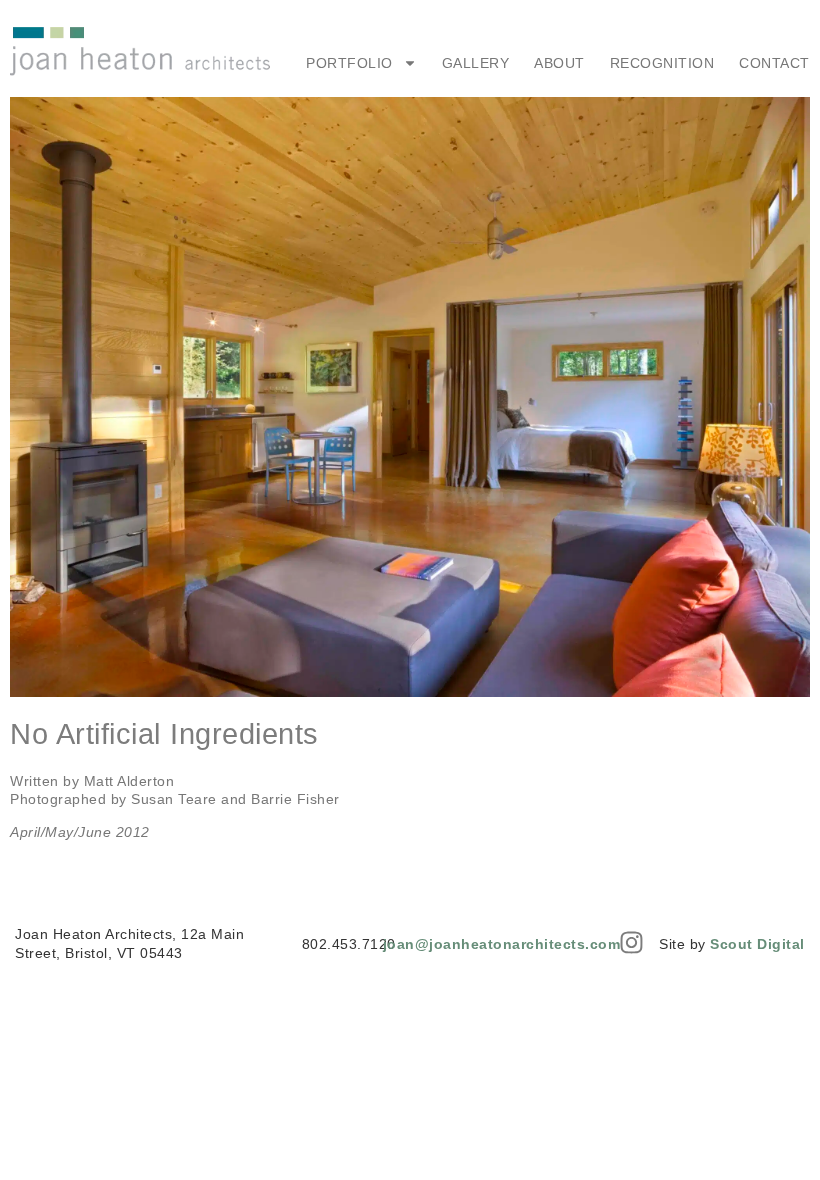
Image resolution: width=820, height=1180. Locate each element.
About (559, 63)
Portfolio (349, 63)
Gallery (476, 63)
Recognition (662, 63)
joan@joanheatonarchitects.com (502, 944)
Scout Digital (757, 944)
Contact (774, 63)
